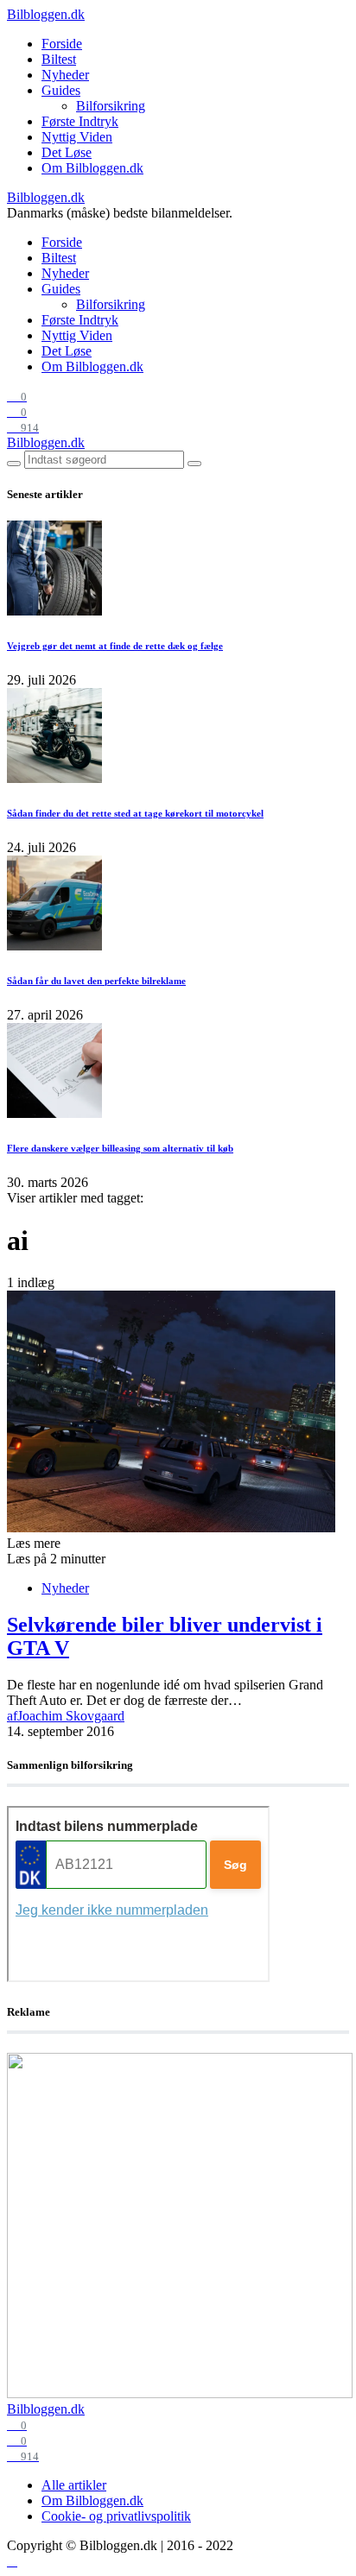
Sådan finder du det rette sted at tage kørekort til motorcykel (135, 813)
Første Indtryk (80, 121)
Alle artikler (74, 2485)
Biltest (59, 59)
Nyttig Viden (77, 137)
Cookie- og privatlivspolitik (116, 2516)
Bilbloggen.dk (46, 14)
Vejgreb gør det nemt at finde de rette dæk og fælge (115, 646)
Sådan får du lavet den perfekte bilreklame (96, 981)
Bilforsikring (111, 106)
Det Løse (67, 152)
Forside (62, 44)
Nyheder (65, 75)
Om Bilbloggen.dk (92, 168)
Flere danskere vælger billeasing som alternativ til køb (120, 1148)
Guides (61, 90)
